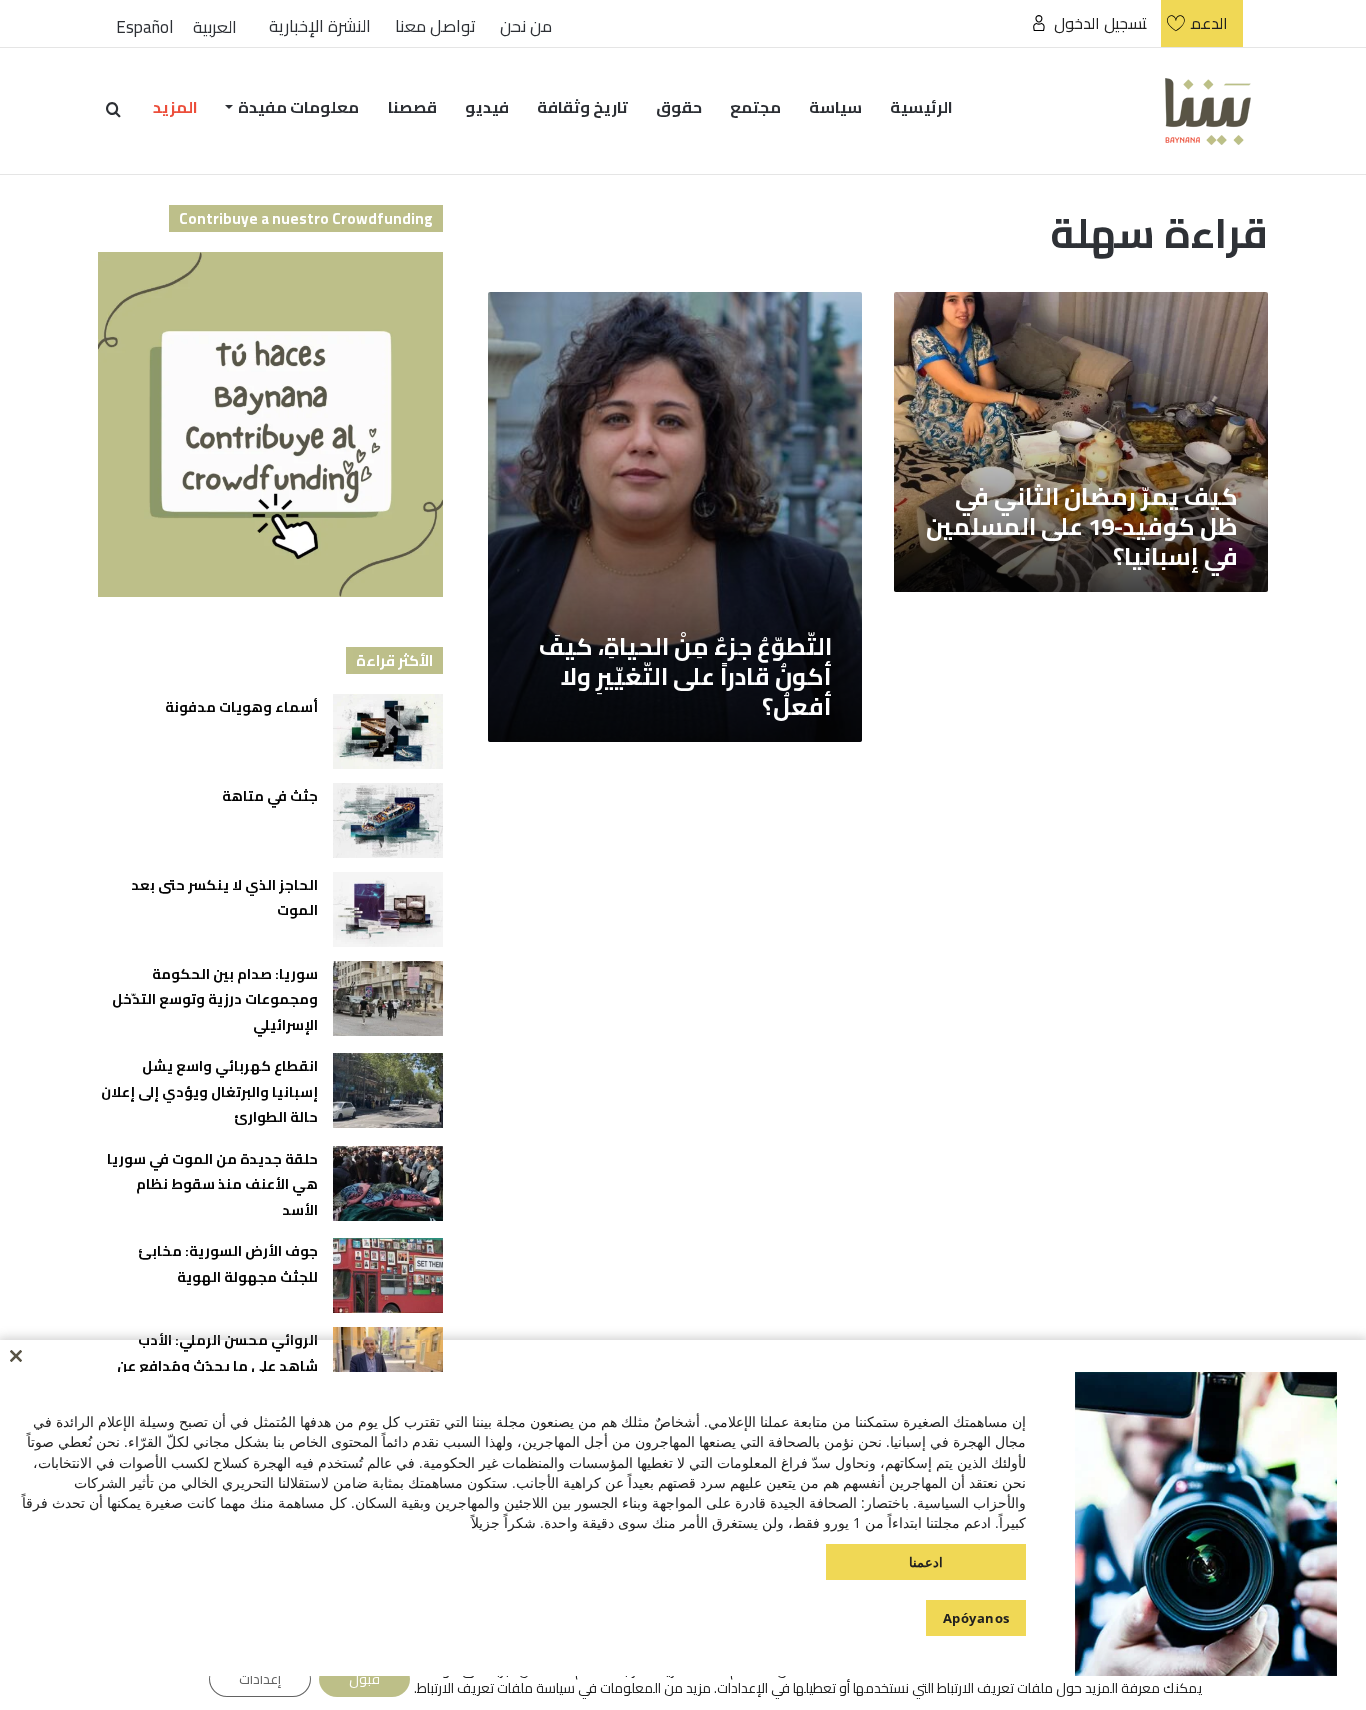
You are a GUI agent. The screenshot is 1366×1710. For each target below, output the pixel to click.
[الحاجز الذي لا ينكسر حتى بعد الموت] (388, 909)
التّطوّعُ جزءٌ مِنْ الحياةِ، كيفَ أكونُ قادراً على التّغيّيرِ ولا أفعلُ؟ (685, 676)
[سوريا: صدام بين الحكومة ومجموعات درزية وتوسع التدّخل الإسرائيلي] (388, 998)
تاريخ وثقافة (582, 107)
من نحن (526, 26)
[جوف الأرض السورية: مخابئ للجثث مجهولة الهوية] (388, 1275)
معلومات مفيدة (298, 107)
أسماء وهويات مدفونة (241, 707)
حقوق (679, 107)
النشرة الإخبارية (320, 26)
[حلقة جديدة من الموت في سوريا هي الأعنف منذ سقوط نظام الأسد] (388, 1183)
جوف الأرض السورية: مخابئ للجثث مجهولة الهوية (228, 1264)
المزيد (175, 107)
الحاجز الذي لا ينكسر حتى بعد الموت (224, 898)
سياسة (835, 107)
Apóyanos (976, 1618)
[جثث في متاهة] (388, 820)
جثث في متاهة (270, 796)
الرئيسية (921, 107)
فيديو (487, 107)
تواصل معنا (435, 26)
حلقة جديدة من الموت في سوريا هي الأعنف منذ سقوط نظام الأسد (212, 1184)
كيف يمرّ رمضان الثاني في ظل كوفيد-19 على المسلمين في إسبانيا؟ (1082, 526)
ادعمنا (926, 1562)
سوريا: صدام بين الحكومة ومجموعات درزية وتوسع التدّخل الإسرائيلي (215, 999)
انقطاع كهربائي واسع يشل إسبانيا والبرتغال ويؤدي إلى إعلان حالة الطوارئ (209, 1091)
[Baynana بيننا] (1208, 110)
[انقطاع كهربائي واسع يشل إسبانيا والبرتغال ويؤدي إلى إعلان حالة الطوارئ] (388, 1090)
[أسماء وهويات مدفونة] (388, 731)
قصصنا (412, 107)
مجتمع (755, 107)
